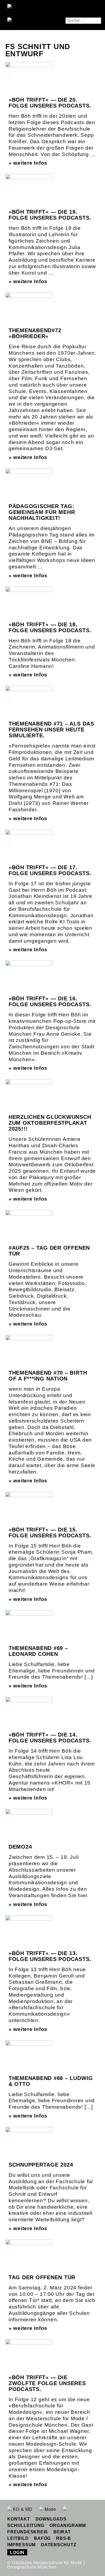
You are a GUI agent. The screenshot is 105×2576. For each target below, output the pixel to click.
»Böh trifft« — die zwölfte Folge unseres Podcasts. (47, 2383)
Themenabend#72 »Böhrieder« (35, 333)
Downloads (51, 2519)
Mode (50, 2509)
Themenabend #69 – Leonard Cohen (38, 1651)
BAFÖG (42, 2538)
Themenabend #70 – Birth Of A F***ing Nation (48, 1376)
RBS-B (64, 2538)
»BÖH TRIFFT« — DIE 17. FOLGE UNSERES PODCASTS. (50, 870)
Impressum (21, 2545)
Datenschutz (59, 2545)
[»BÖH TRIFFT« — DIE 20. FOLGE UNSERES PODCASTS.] (29, 80)
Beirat (62, 2532)
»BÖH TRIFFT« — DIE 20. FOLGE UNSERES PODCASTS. (50, 103)
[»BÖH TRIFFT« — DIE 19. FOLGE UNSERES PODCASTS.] (29, 192)
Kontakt (19, 2519)
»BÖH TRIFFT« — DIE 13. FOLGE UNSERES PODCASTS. (50, 1956)
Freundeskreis (28, 2532)
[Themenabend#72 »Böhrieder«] (29, 309)
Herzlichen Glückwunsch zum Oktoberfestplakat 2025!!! (50, 1123)
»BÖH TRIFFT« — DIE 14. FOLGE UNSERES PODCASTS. (50, 1738)
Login (17, 2553)
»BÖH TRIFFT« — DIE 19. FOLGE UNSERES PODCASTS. (50, 215)
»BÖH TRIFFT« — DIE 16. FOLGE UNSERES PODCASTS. (50, 1001)
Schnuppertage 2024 (41, 2165)
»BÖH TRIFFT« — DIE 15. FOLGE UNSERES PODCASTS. (50, 1533)
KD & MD (22, 2509)
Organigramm (68, 2525)
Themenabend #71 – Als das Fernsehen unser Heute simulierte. (51, 730)
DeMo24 (20, 1847)
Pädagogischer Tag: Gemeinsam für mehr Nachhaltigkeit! (42, 512)
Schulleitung (26, 2525)
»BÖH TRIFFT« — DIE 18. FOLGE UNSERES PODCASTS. (50, 627)
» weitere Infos (28, 163)
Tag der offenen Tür (42, 2277)
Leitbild (18, 2538)
